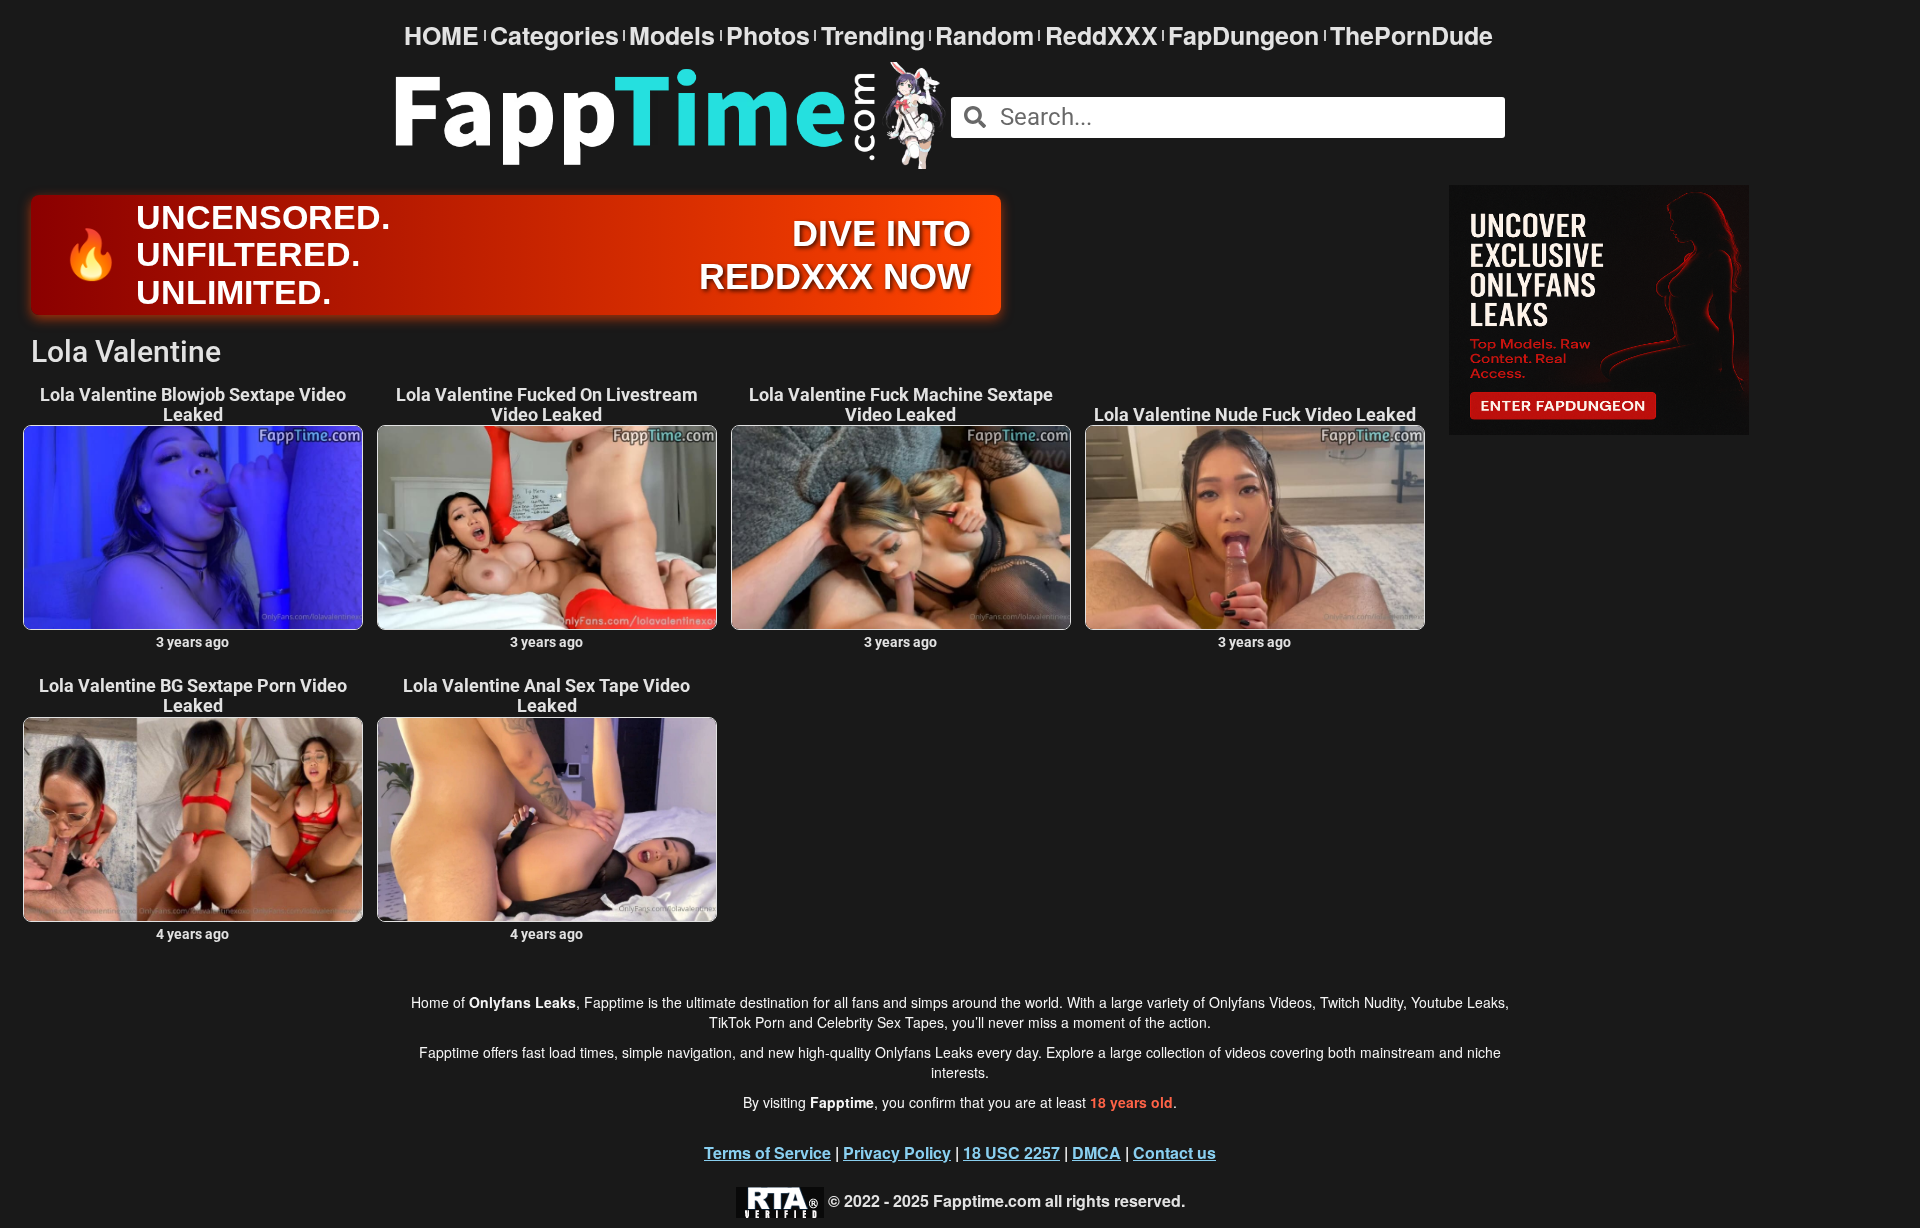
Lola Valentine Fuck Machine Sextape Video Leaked (901, 405)
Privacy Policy (897, 1152)
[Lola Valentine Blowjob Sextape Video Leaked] (193, 527)
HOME (441, 35)
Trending (873, 35)
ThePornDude (1411, 35)
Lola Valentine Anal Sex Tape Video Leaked (546, 696)
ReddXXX (1101, 35)
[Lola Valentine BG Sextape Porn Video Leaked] (193, 819)
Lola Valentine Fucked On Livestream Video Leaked (547, 405)
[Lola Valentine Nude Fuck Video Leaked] (1255, 527)
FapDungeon (1243, 35)
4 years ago (192, 934)
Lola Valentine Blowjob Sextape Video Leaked (193, 405)
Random (984, 35)
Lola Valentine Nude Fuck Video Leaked (1255, 415)
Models (672, 35)
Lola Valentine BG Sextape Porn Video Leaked (193, 696)
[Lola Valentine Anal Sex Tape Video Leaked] (547, 819)
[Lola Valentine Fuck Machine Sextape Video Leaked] (901, 527)
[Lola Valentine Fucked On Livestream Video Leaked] (547, 527)
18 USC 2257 (1011, 1152)
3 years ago (192, 642)
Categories (554, 35)
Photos (768, 35)
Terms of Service (767, 1152)
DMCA (1096, 1152)
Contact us (1174, 1152)
